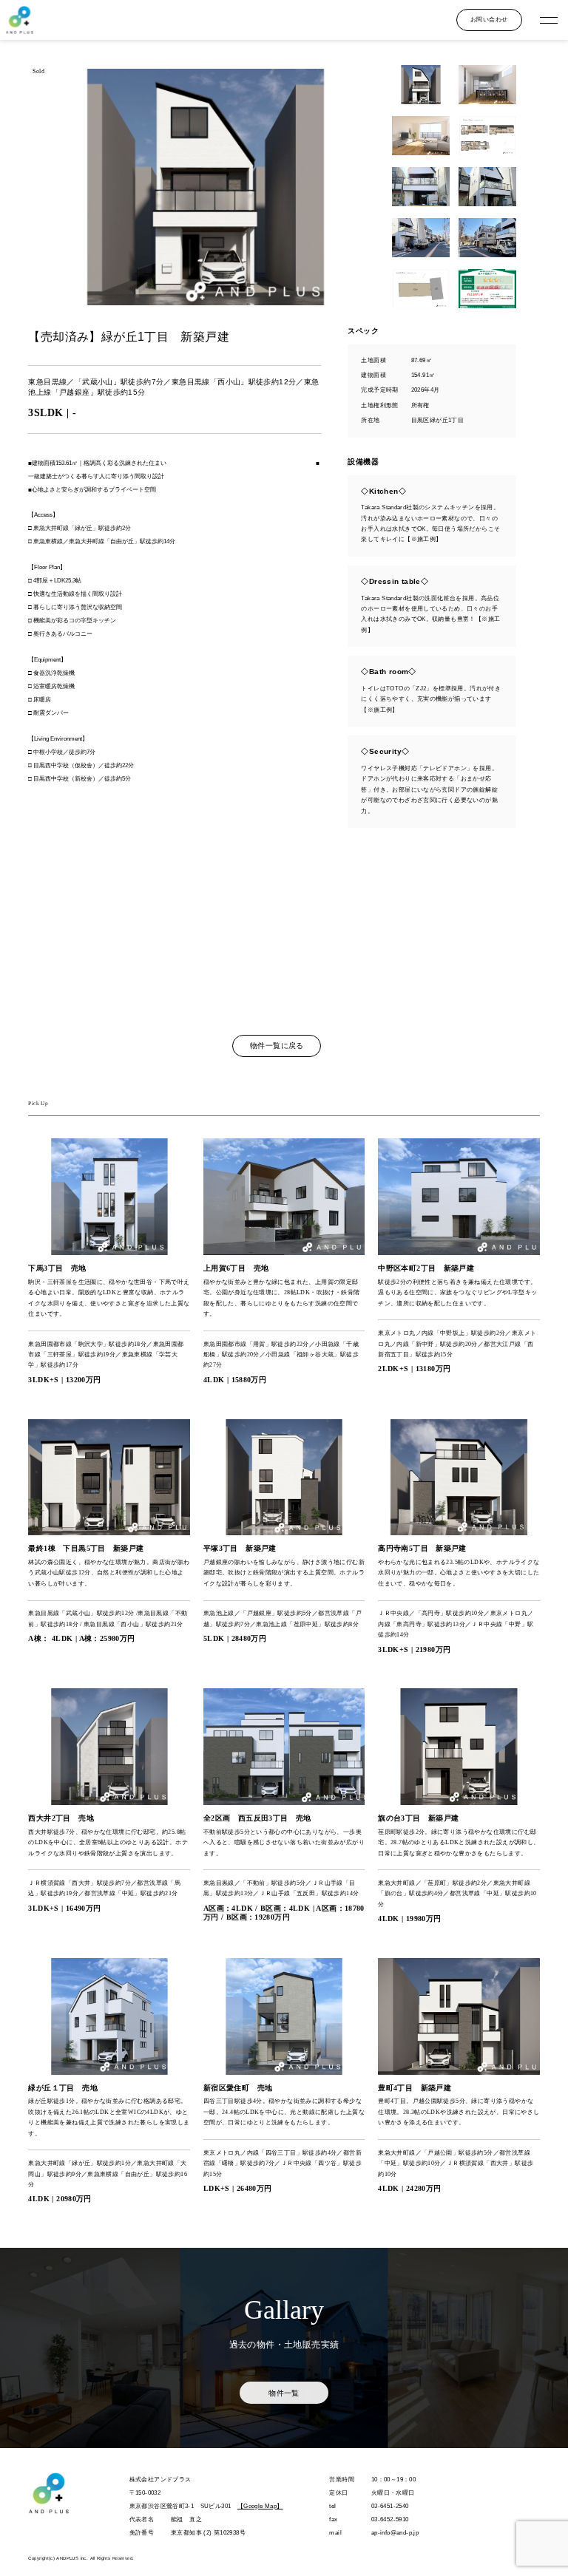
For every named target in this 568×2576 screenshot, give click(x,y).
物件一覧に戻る (277, 1046)
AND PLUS (19, 20)
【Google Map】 (260, 2506)
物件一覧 (284, 2393)
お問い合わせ (489, 19)
